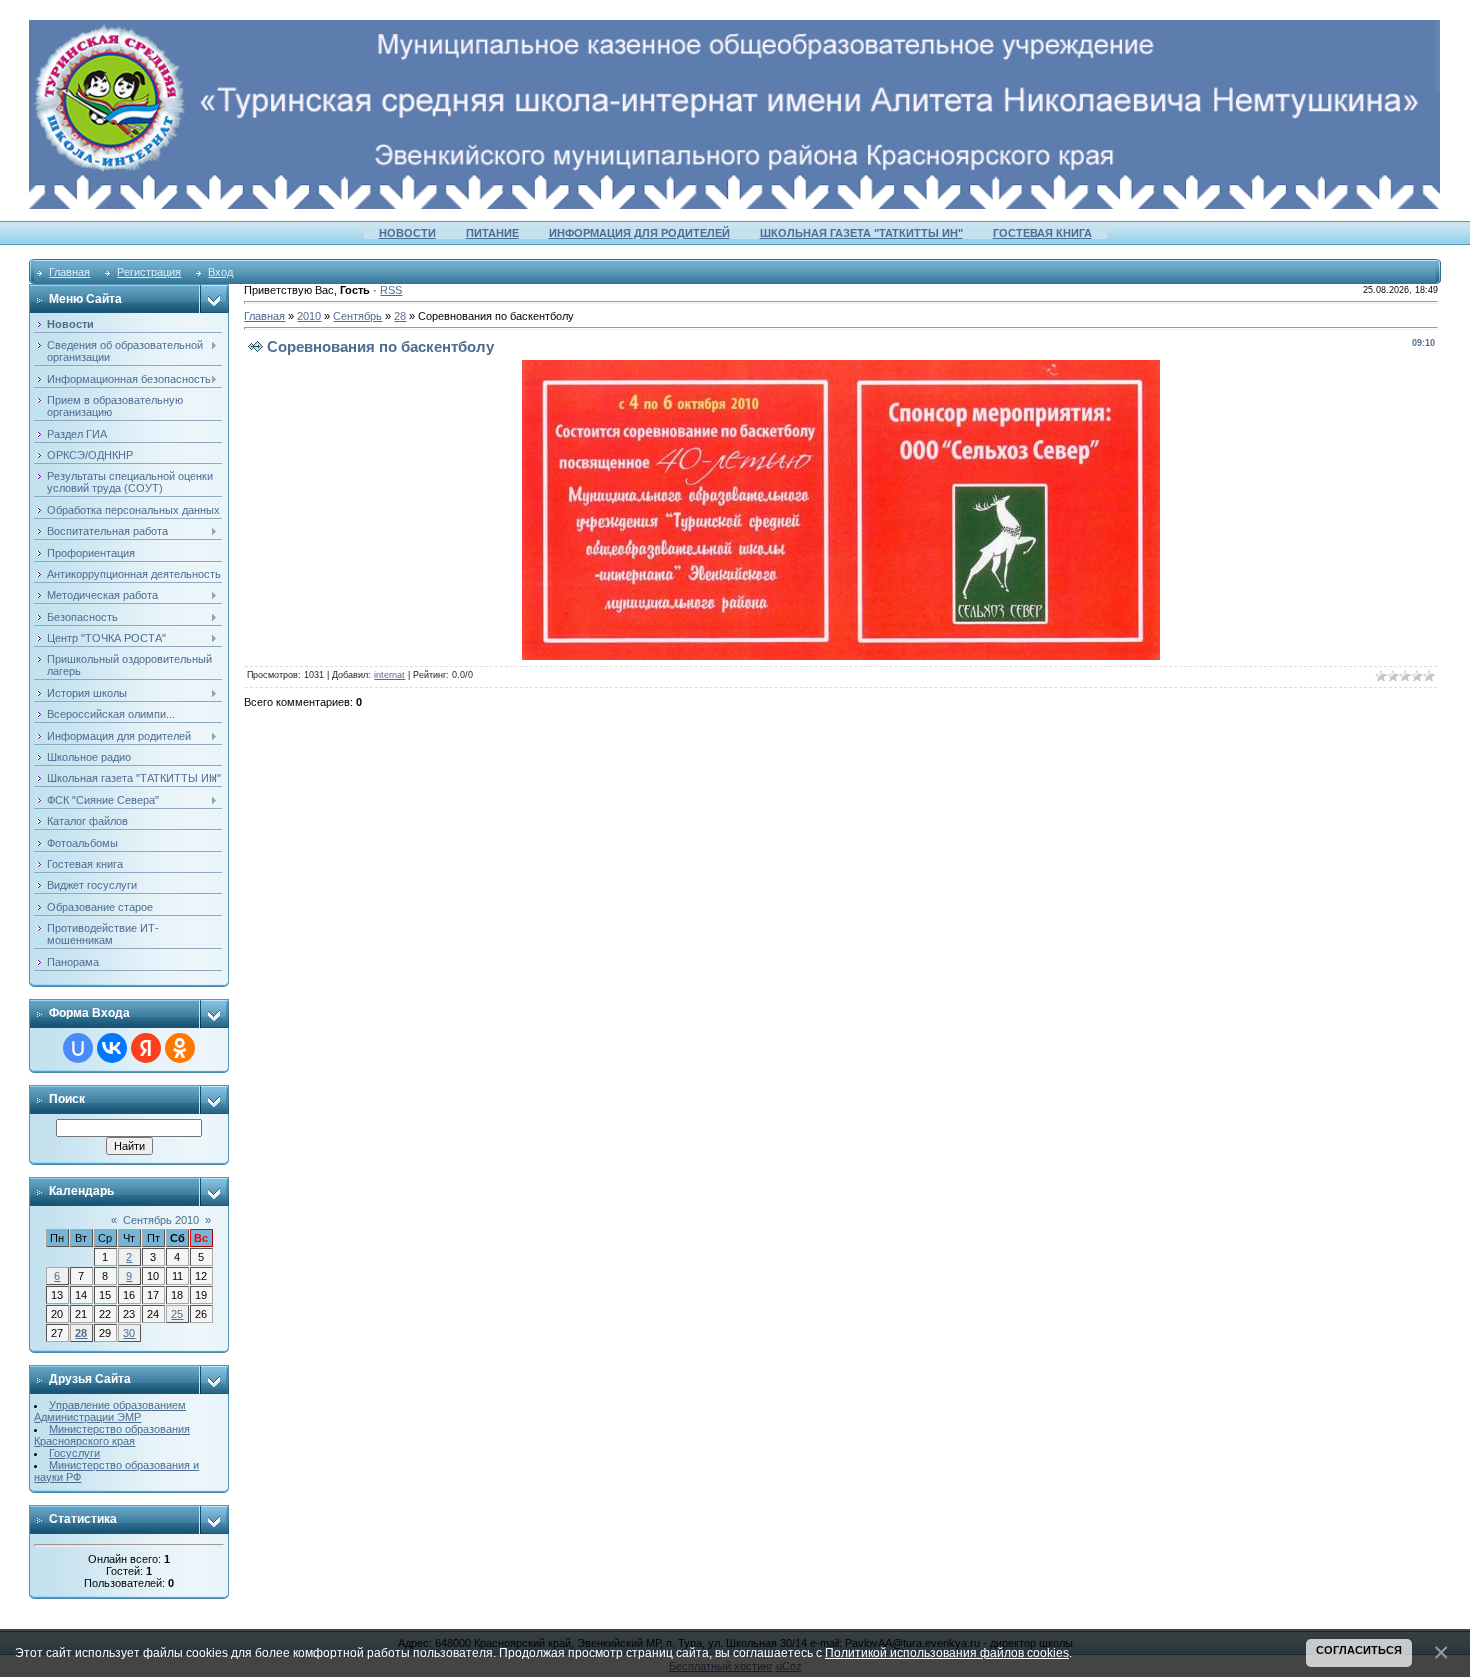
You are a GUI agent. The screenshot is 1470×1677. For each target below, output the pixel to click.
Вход (220, 272)
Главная (69, 272)
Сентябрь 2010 (161, 1220)
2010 (309, 316)
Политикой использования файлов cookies (947, 1652)
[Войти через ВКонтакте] (112, 1048)
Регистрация (149, 272)
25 (177, 1314)
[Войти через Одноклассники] (180, 1048)
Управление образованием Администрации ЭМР (110, 1411)
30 (129, 1333)
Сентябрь (357, 316)
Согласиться (1359, 1650)
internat (389, 675)
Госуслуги (74, 1453)
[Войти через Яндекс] (146, 1048)
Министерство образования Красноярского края (112, 1435)
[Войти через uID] (78, 1048)
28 (81, 1333)
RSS (391, 290)
